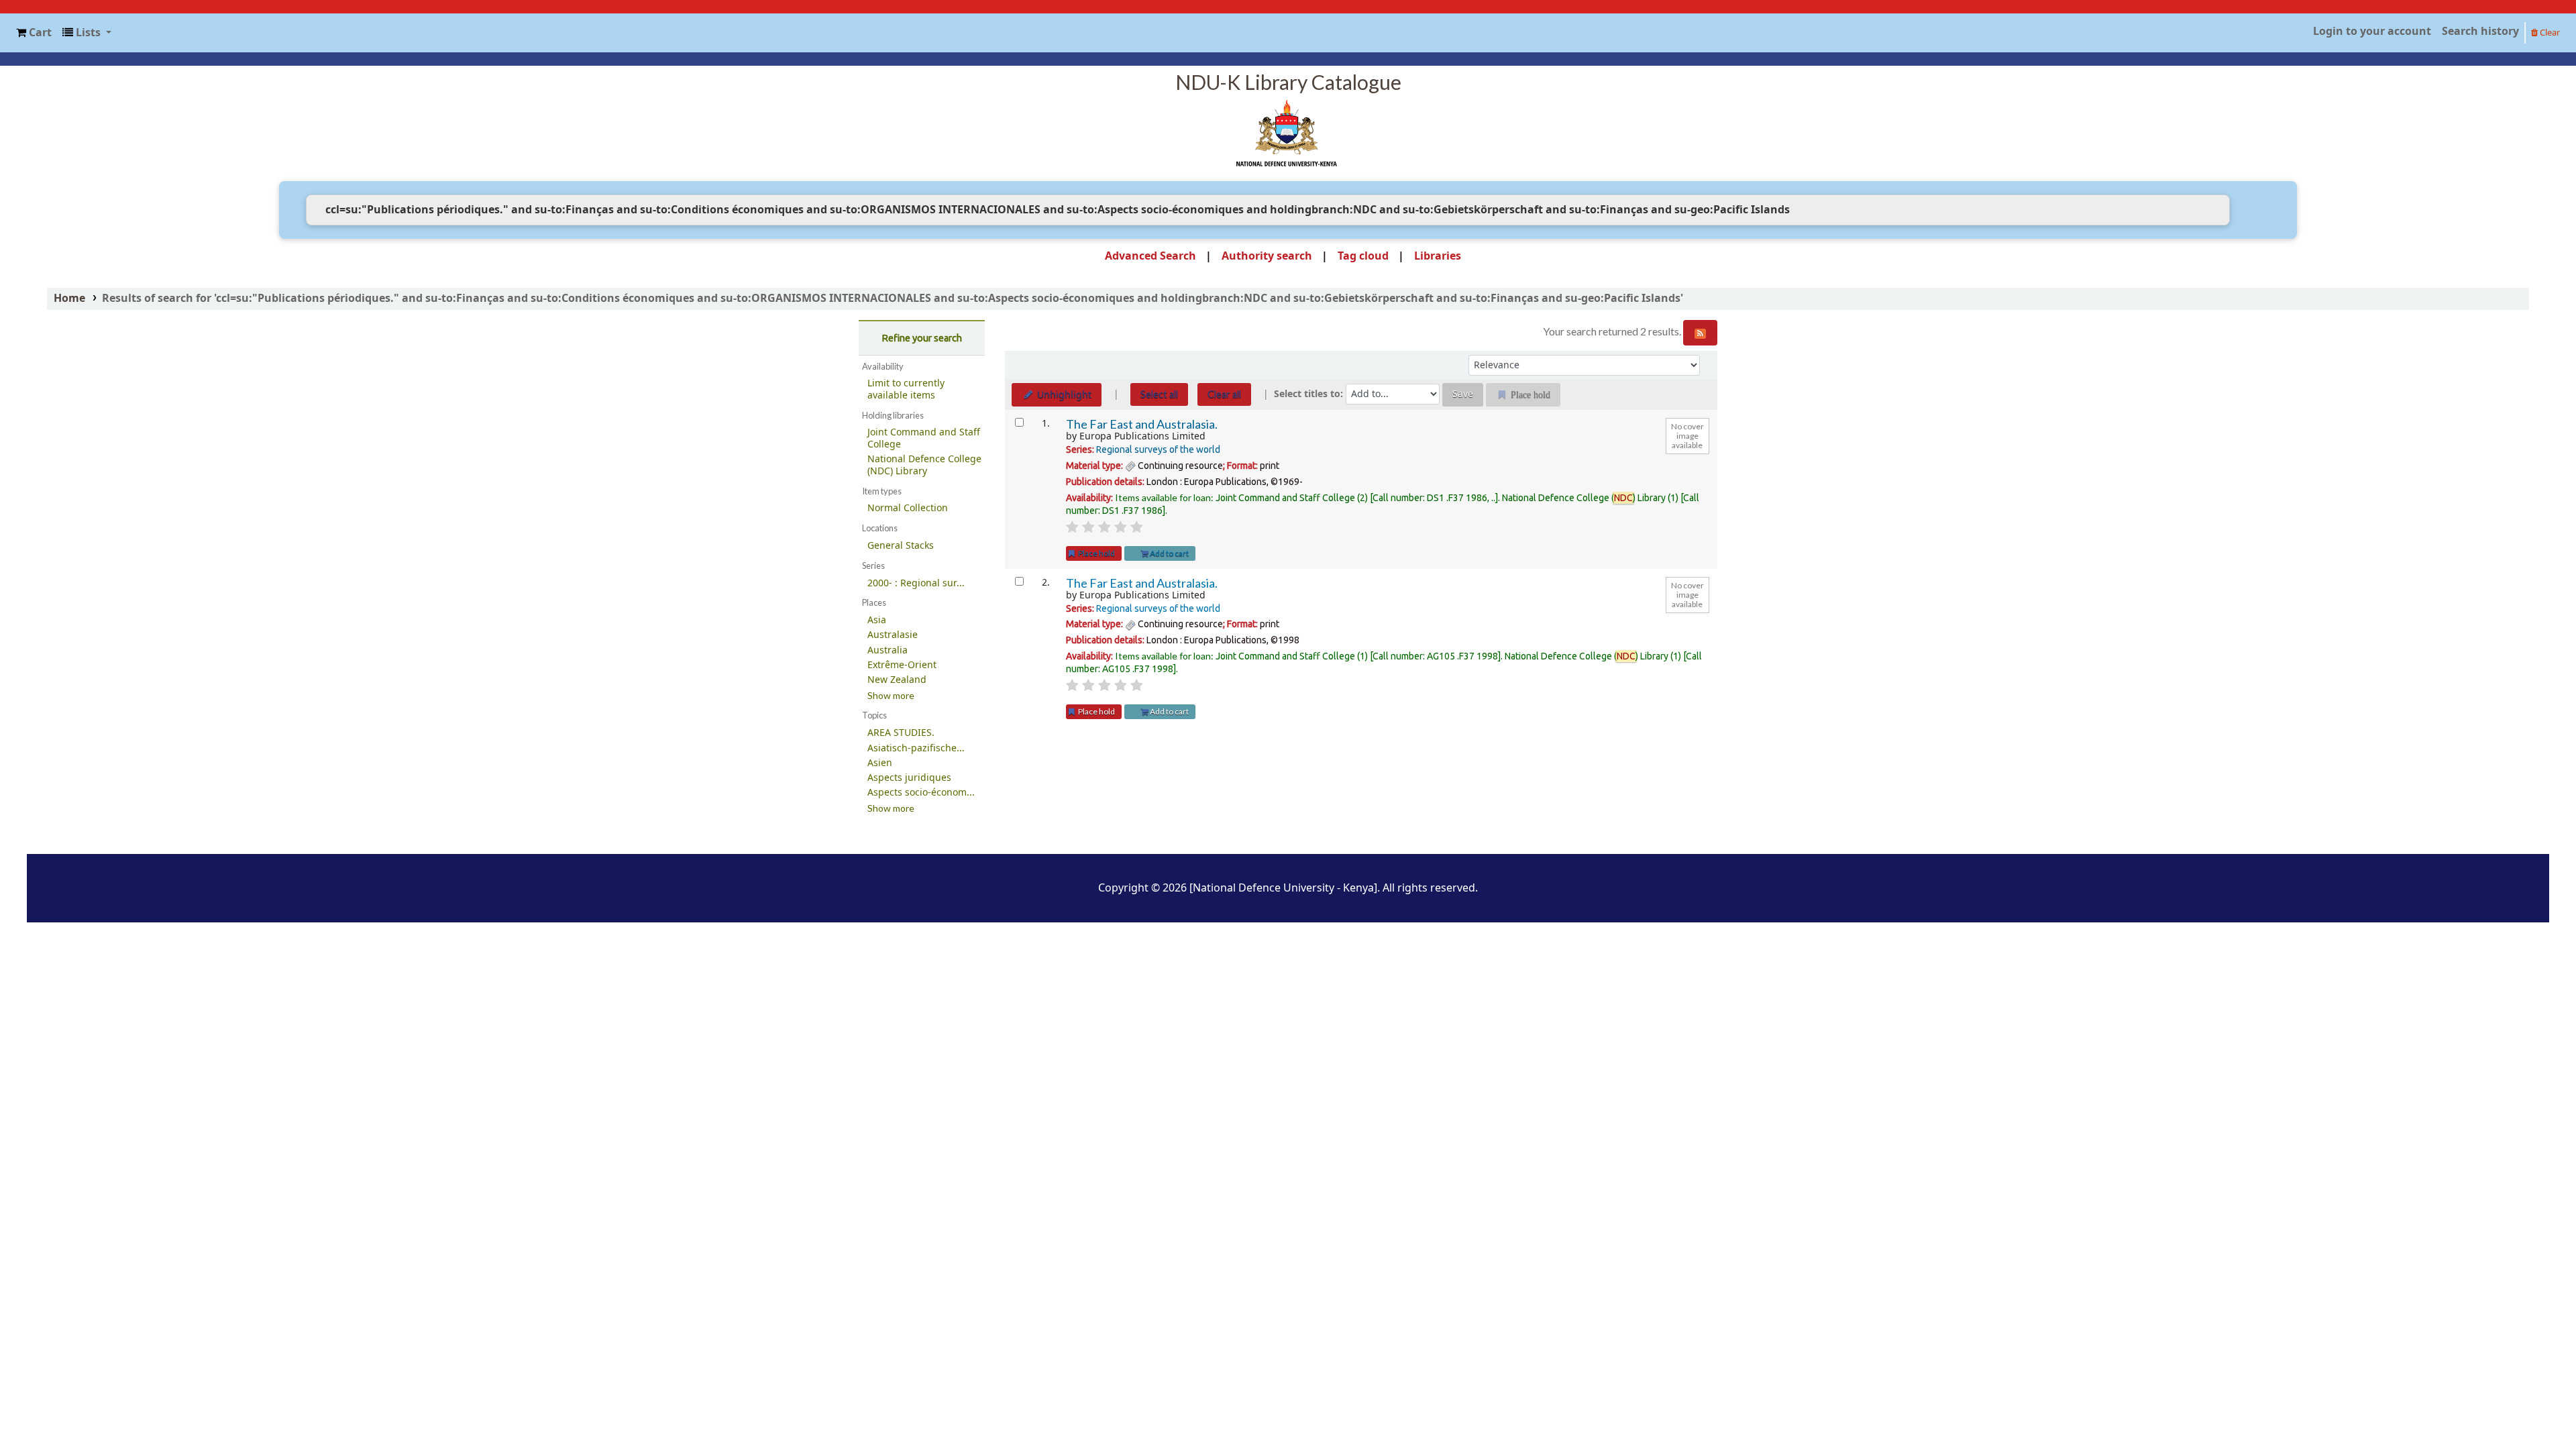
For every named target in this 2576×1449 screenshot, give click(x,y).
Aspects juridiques (909, 778)
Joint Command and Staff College (924, 438)
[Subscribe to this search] (1700, 333)
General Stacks (901, 546)
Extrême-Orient (902, 665)
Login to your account (2372, 32)
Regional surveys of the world (1158, 449)
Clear (2549, 33)
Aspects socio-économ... (921, 793)
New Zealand (897, 680)
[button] (34, 33)
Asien (880, 763)
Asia (877, 620)
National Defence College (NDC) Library (924, 465)
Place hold (1096, 553)
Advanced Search (1150, 256)
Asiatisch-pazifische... (916, 748)
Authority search (1267, 256)
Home (69, 299)
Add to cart (1169, 553)
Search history (2480, 32)
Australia (888, 650)
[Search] (2250, 210)
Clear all (1224, 394)
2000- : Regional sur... (916, 583)
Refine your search (922, 338)
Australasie (893, 635)
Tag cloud (1363, 256)
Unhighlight (1063, 395)
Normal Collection (908, 508)
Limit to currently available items (906, 389)
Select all (1159, 394)
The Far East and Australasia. (1142, 424)
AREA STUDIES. (901, 733)
